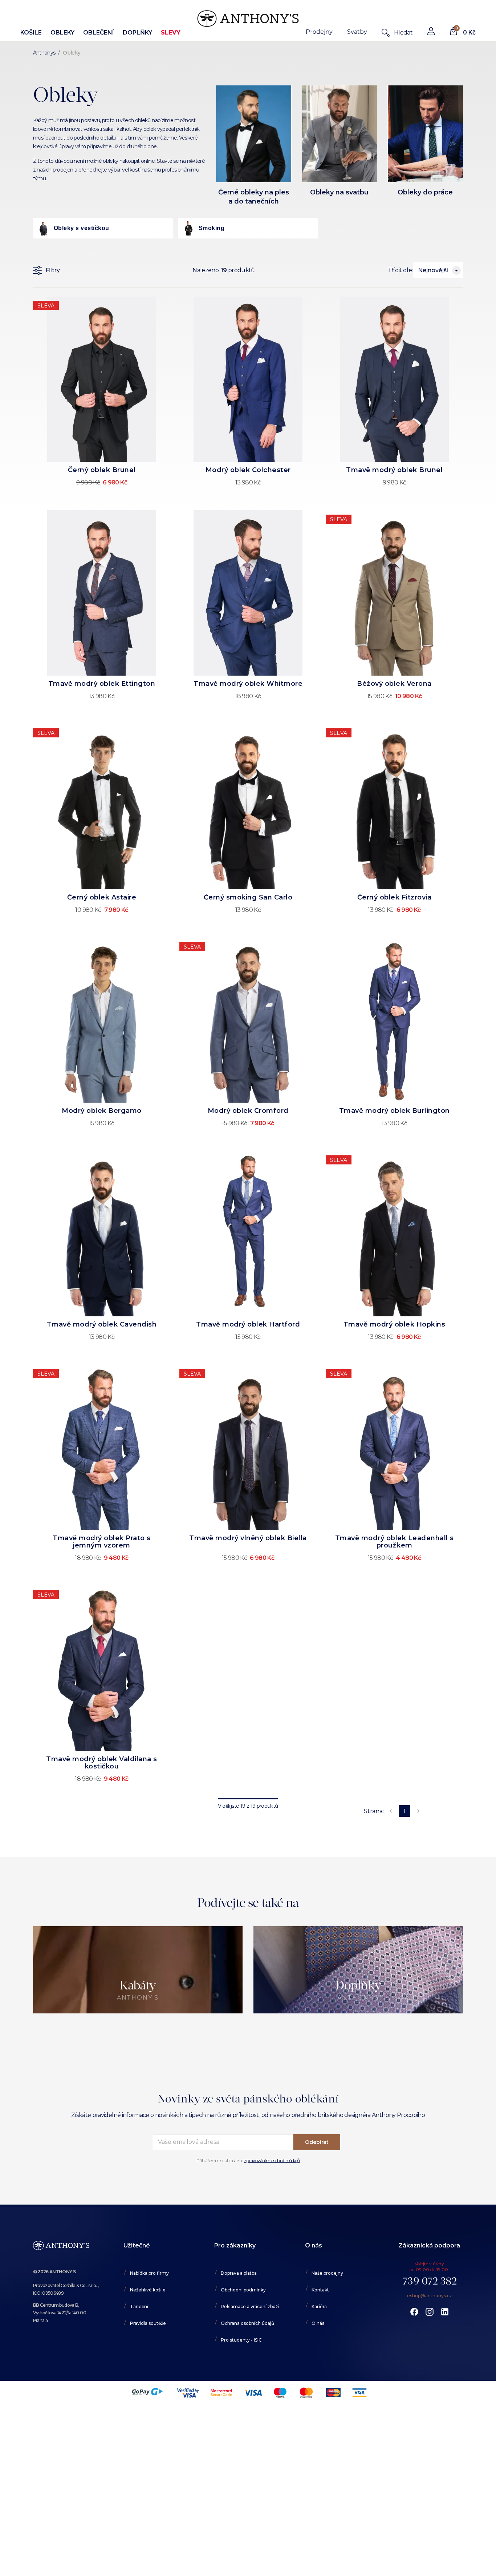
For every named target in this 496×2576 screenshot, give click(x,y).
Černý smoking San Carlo (248, 897)
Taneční (139, 2307)
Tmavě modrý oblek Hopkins (395, 1324)
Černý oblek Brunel (102, 470)
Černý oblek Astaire (102, 897)
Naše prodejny (327, 2273)
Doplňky (137, 33)
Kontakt (320, 2290)
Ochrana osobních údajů (247, 2323)
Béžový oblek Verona (394, 684)
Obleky (62, 33)
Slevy (171, 33)
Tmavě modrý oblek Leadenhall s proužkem (395, 1542)
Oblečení (99, 33)
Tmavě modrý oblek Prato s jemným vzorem (102, 1542)
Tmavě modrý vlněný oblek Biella (248, 1538)
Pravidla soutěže (148, 2323)
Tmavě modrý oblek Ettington (102, 684)
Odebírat (317, 2142)
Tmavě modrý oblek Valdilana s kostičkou (102, 1763)
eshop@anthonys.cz (430, 2296)
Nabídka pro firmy (149, 2273)
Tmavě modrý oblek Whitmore (248, 684)
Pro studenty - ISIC (241, 2340)
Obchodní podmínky (243, 2290)
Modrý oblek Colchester (248, 470)
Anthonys (44, 53)
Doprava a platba (239, 2273)
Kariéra (319, 2307)
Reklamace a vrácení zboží (250, 2307)
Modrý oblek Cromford (248, 1111)
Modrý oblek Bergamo (102, 1111)
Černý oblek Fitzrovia (395, 897)
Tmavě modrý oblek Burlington (395, 1111)
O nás (318, 2323)
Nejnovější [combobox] (433, 270)
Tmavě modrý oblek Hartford (248, 1324)
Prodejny (319, 32)
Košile (31, 33)
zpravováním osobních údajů (272, 2160)
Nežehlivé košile (148, 2290)
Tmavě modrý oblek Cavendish (102, 1324)
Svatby (357, 32)
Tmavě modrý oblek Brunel (394, 470)
